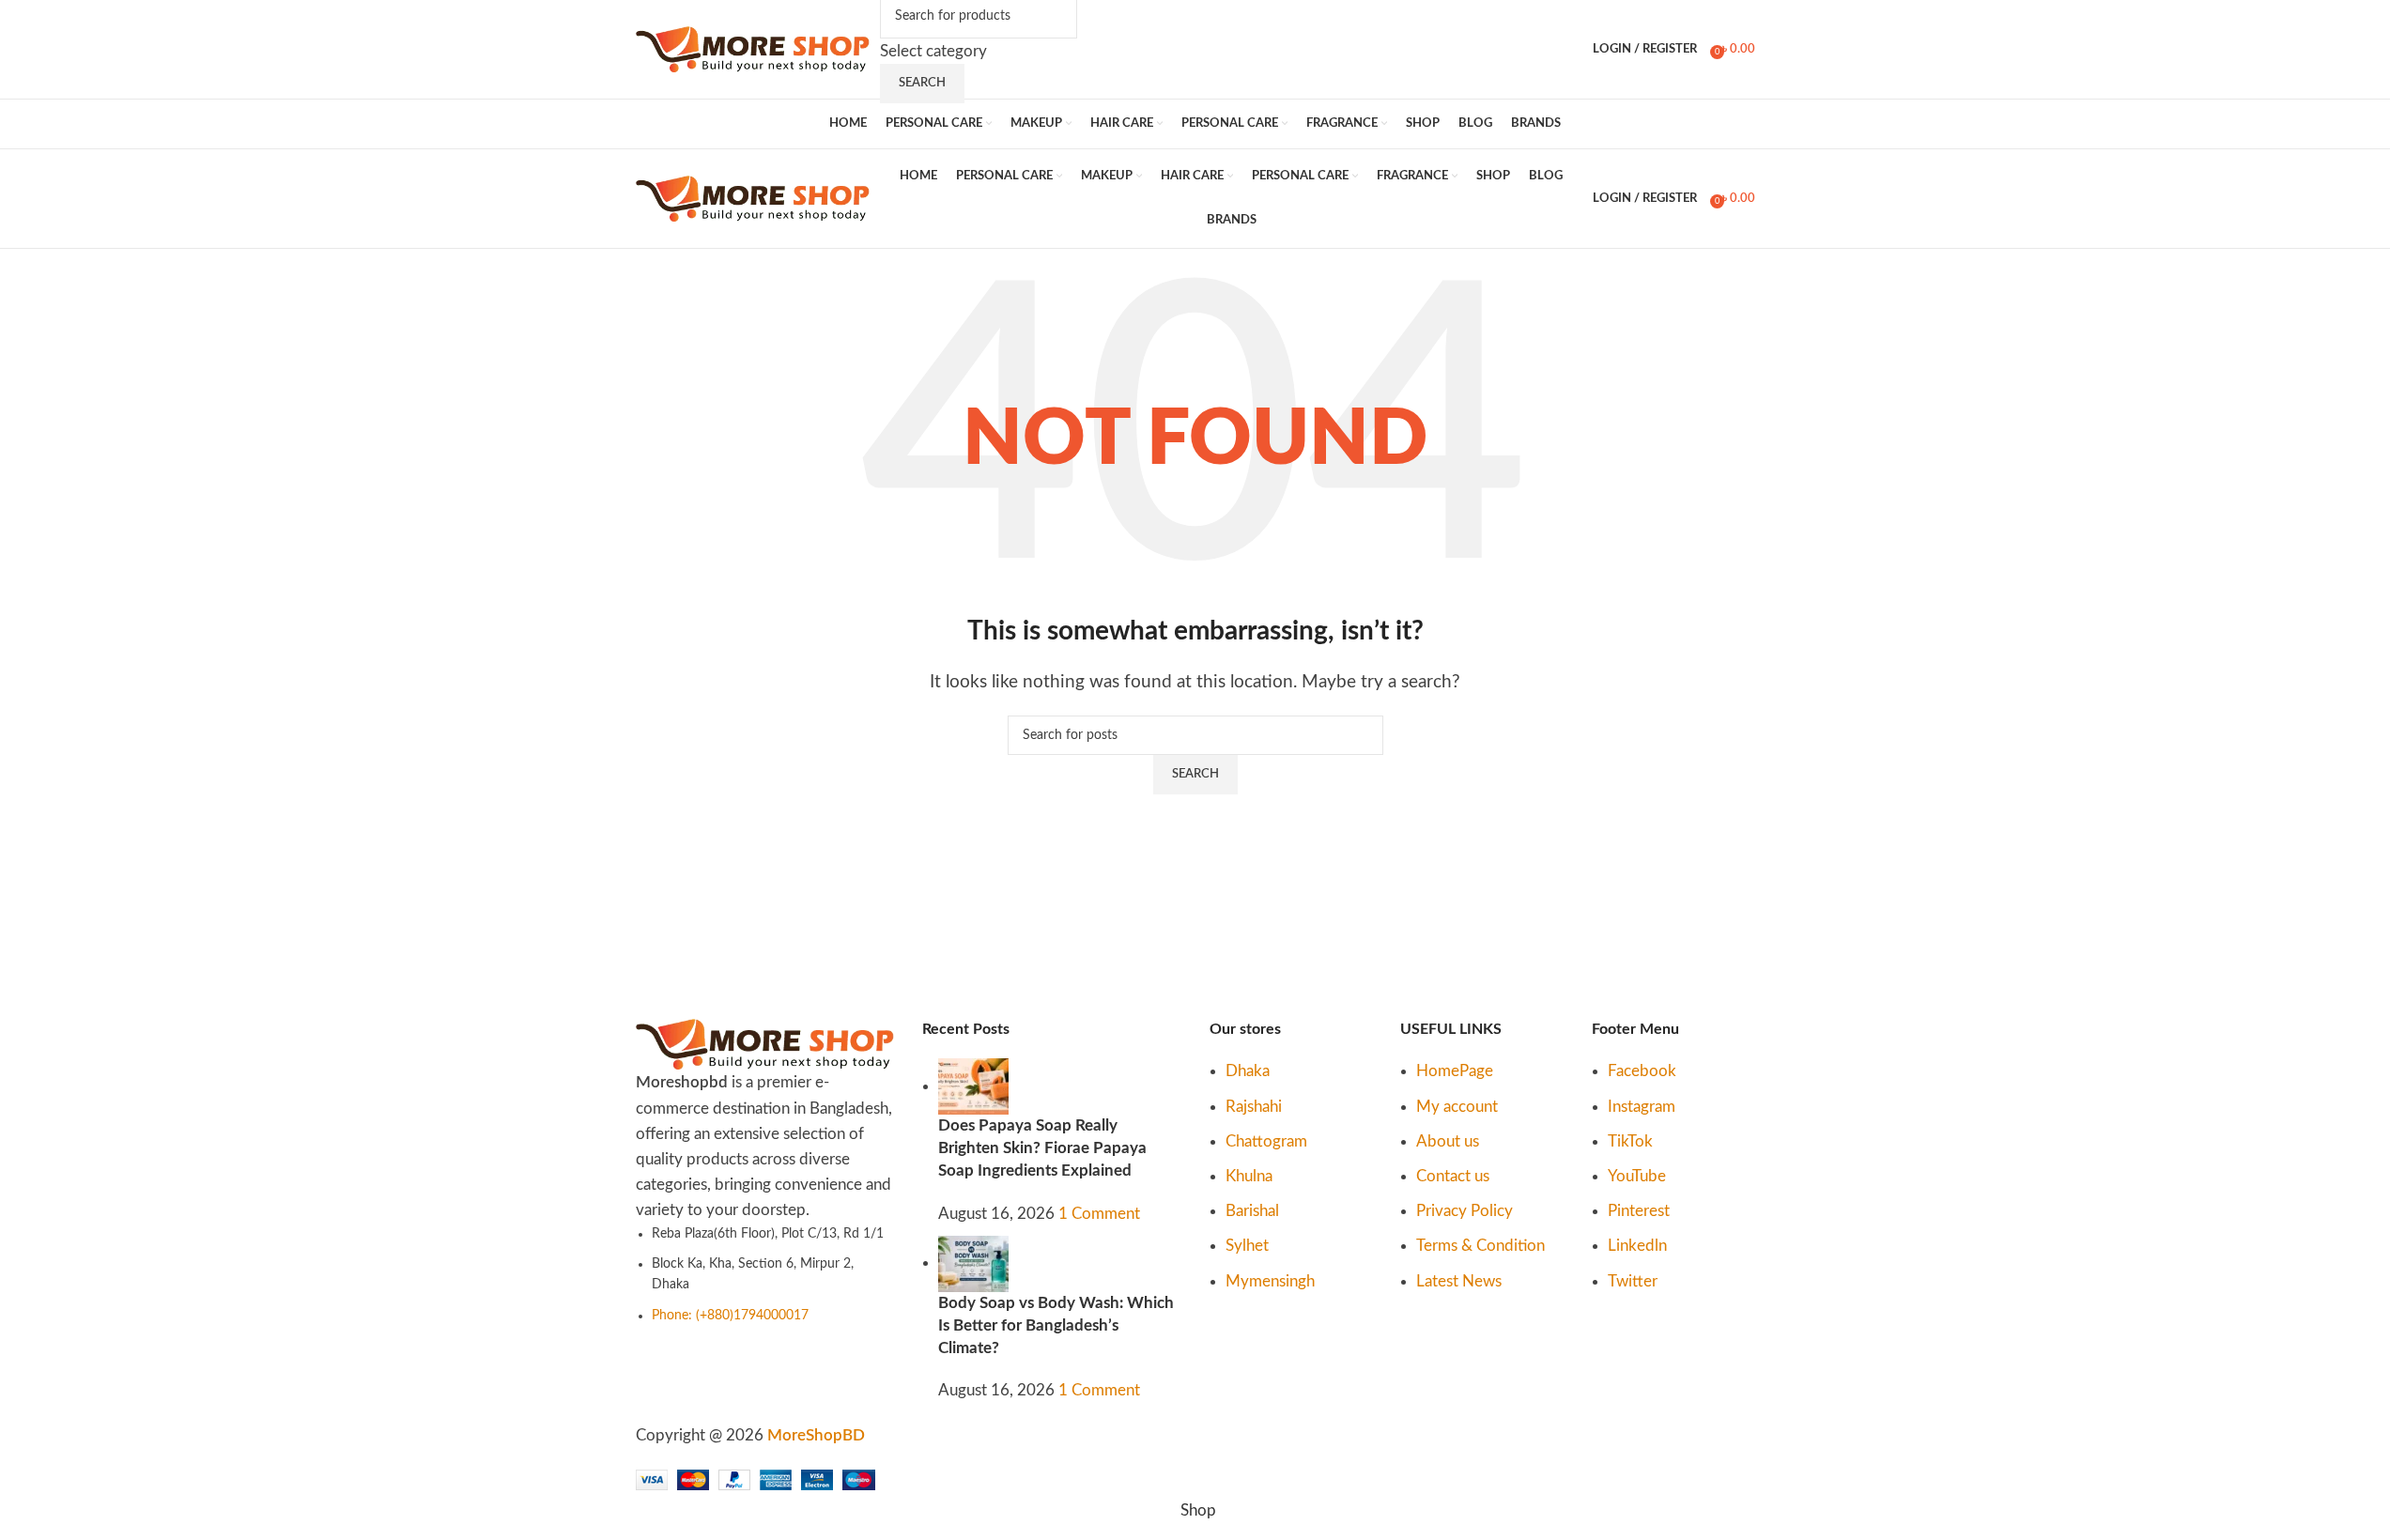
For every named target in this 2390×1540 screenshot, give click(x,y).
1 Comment (1099, 1214)
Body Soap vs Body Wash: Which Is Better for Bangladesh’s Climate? (1056, 1325)
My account (1457, 1107)
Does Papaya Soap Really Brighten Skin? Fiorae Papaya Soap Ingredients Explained (1042, 1148)
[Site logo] (753, 48)
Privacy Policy (1465, 1211)
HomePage (1455, 1071)
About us (1448, 1141)
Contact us (1453, 1176)
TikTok (1630, 1141)
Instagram (1642, 1107)
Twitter (1633, 1281)
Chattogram (1266, 1141)
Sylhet (1247, 1246)
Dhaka (1248, 1071)
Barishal (1252, 1211)
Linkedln (1637, 1246)
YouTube (1637, 1176)
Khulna (1249, 1176)
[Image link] (765, 1044)
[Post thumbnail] (973, 1086)
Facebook (1642, 1071)
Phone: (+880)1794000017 (730, 1316)
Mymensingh (1270, 1281)
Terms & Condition (1480, 1246)
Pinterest (1639, 1211)
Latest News (1459, 1281)
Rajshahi (1254, 1107)
